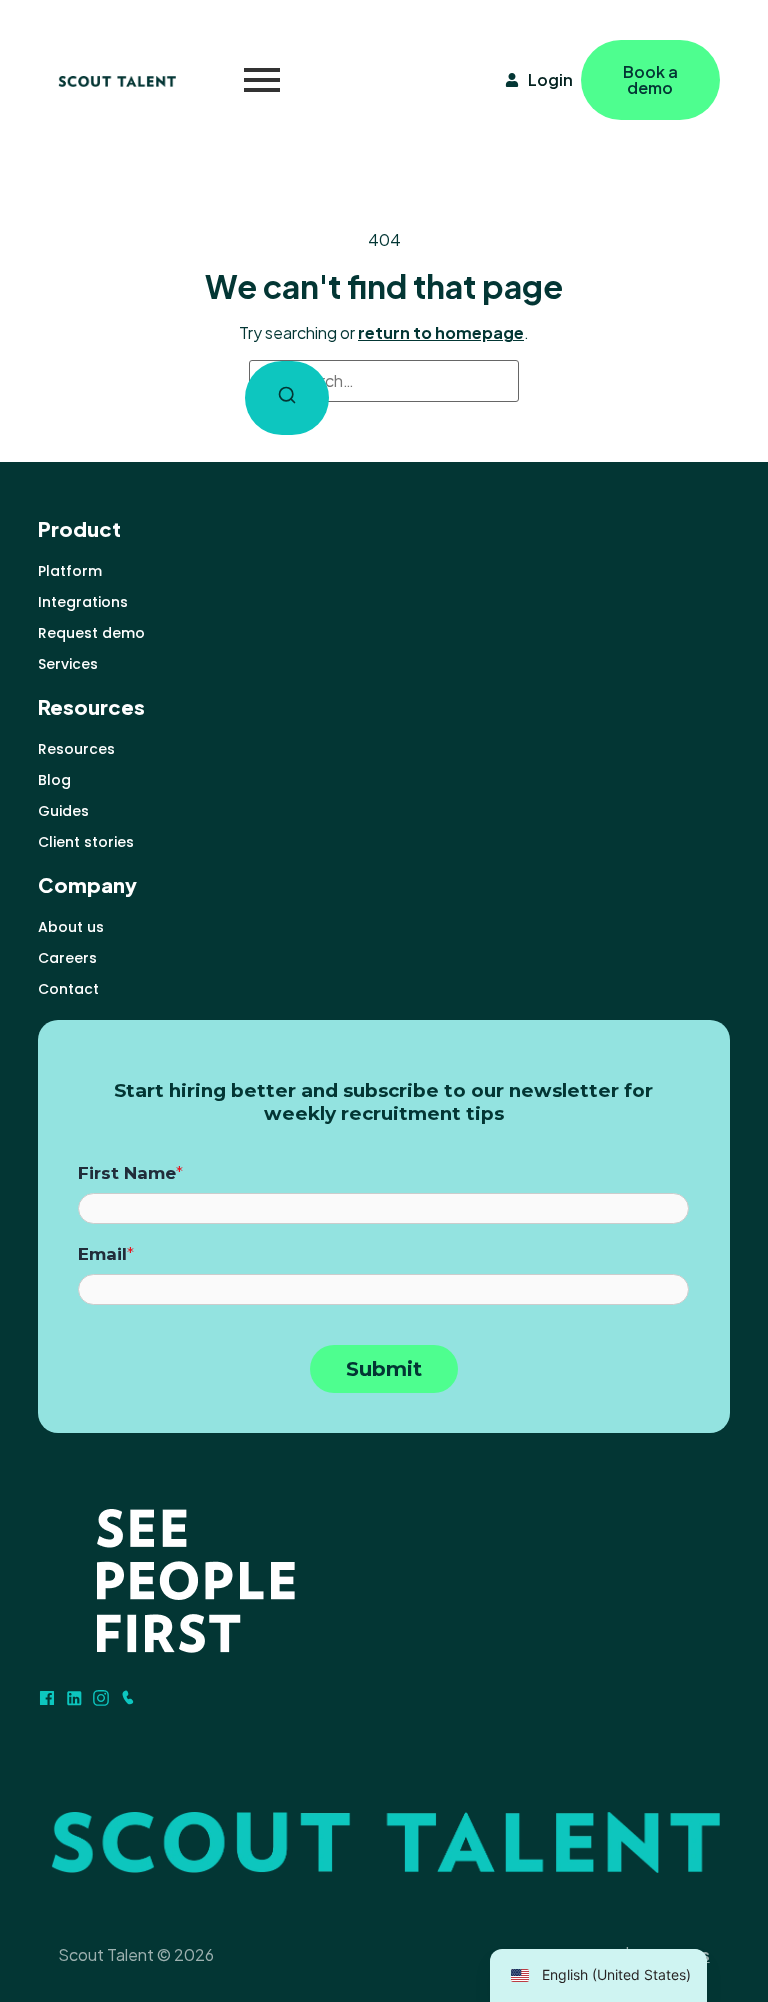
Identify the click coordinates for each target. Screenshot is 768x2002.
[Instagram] (101, 1698)
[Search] (287, 398)
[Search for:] (384, 381)
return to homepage (441, 332)
